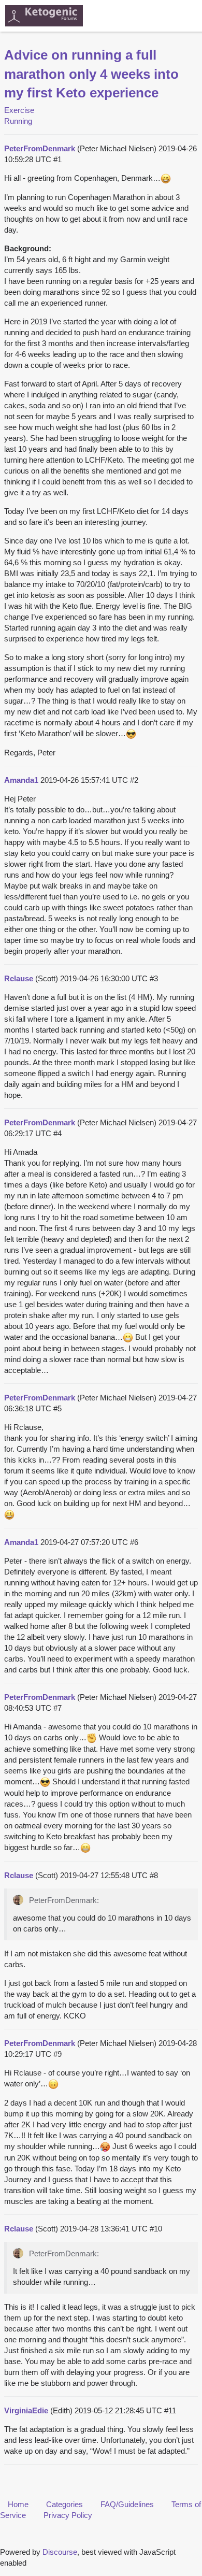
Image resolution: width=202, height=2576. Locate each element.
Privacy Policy (68, 2515)
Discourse (60, 2552)
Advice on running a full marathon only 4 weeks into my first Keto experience (91, 74)
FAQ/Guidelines (127, 2504)
